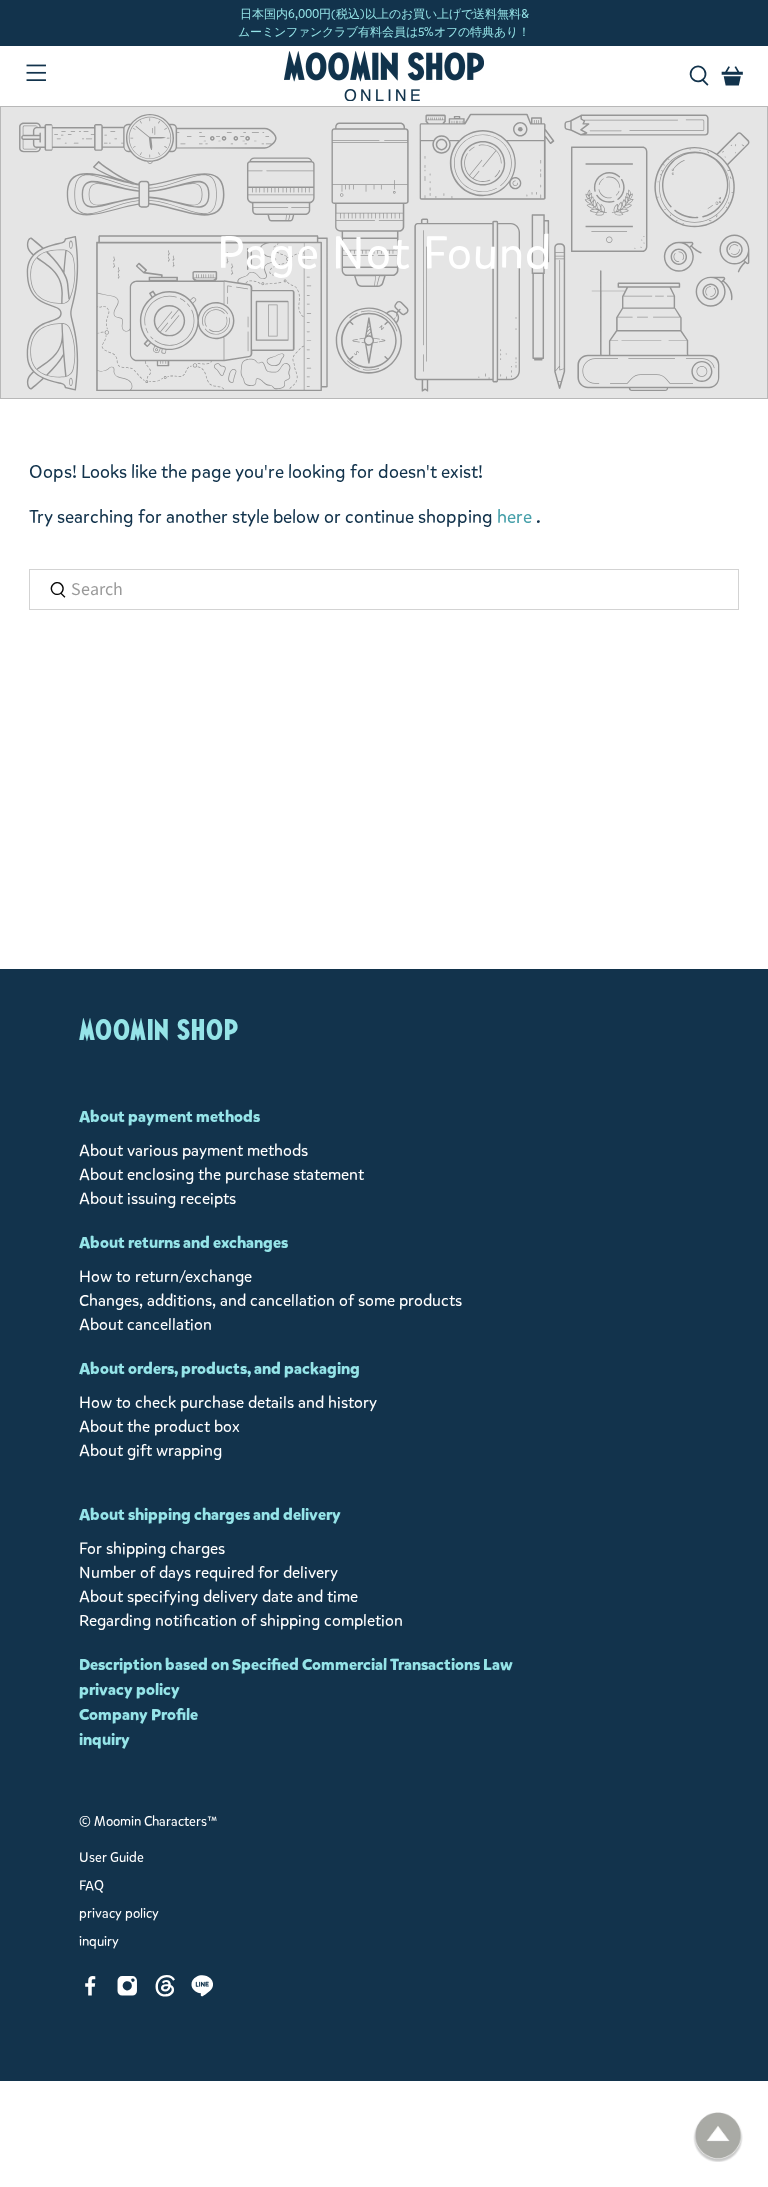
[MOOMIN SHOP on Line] (202, 1991)
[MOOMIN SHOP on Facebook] (90, 1991)
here (514, 517)
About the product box (159, 1426)
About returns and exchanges (183, 1242)
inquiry (104, 1739)
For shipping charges (152, 1548)
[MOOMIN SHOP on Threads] (165, 1991)
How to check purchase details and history (228, 1402)
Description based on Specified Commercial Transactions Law (296, 1664)
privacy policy (129, 1689)
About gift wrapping (150, 1450)
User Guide (111, 1858)
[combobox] (384, 589)
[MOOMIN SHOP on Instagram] (127, 1991)
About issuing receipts (157, 1198)
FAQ (91, 1886)
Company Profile (138, 1714)
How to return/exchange (165, 1276)
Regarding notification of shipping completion (241, 1620)
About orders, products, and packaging (219, 1368)
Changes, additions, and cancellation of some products (270, 1300)
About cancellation (145, 1324)
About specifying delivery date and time (218, 1596)
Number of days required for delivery (208, 1572)
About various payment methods (193, 1150)
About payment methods (169, 1116)
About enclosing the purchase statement (221, 1174)
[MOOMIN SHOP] (384, 76)
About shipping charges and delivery (210, 1514)
